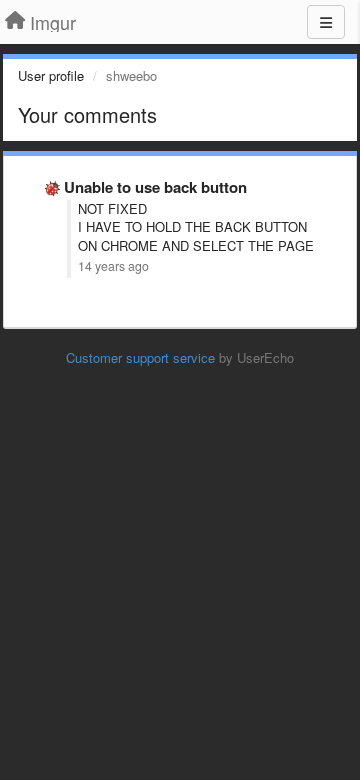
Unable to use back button (155, 187)
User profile (51, 75)
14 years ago (113, 266)
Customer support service (140, 357)
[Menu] (326, 22)
